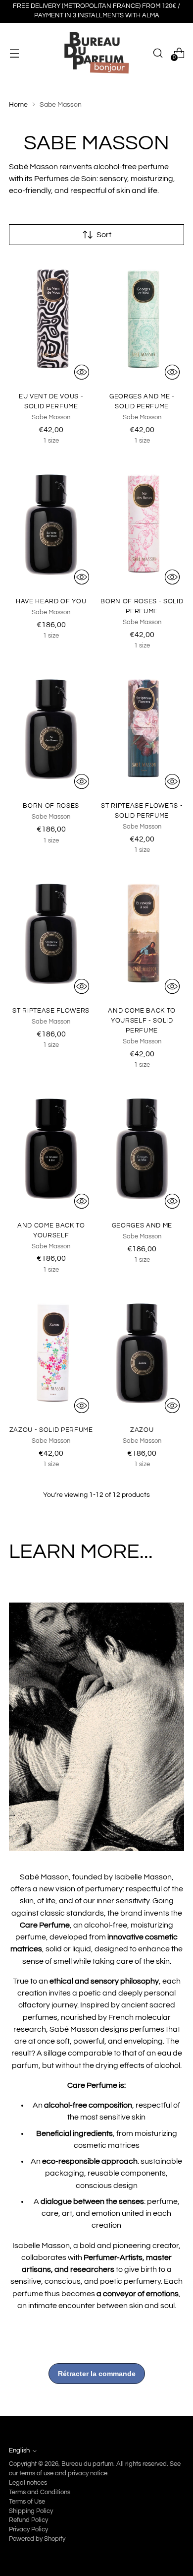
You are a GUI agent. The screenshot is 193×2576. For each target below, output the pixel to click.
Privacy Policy (28, 2530)
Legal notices (28, 2483)
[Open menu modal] (14, 53)
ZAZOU (142, 1430)
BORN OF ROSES (51, 806)
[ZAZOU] (142, 1354)
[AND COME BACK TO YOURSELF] (51, 1150)
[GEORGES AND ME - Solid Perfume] (142, 321)
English (19, 2451)
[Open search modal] (158, 53)
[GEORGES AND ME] (142, 1150)
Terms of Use (27, 2502)
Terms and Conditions (40, 2492)
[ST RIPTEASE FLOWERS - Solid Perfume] (142, 730)
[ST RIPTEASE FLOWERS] (51, 935)
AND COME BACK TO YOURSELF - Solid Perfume (142, 1021)
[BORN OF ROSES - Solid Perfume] (142, 525)
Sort (104, 235)
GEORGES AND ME (142, 1225)
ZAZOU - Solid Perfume (51, 1430)
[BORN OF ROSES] (51, 730)
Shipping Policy (31, 2511)
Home (18, 104)
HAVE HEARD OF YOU (51, 601)
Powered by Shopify (37, 2539)
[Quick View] (82, 372)
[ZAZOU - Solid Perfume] (51, 1354)
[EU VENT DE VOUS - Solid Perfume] (51, 321)
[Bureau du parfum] (96, 53)
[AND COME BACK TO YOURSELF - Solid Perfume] (142, 935)
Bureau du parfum (87, 2464)
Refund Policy (28, 2520)
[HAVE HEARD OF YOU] (51, 525)
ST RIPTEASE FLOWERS (51, 1011)
